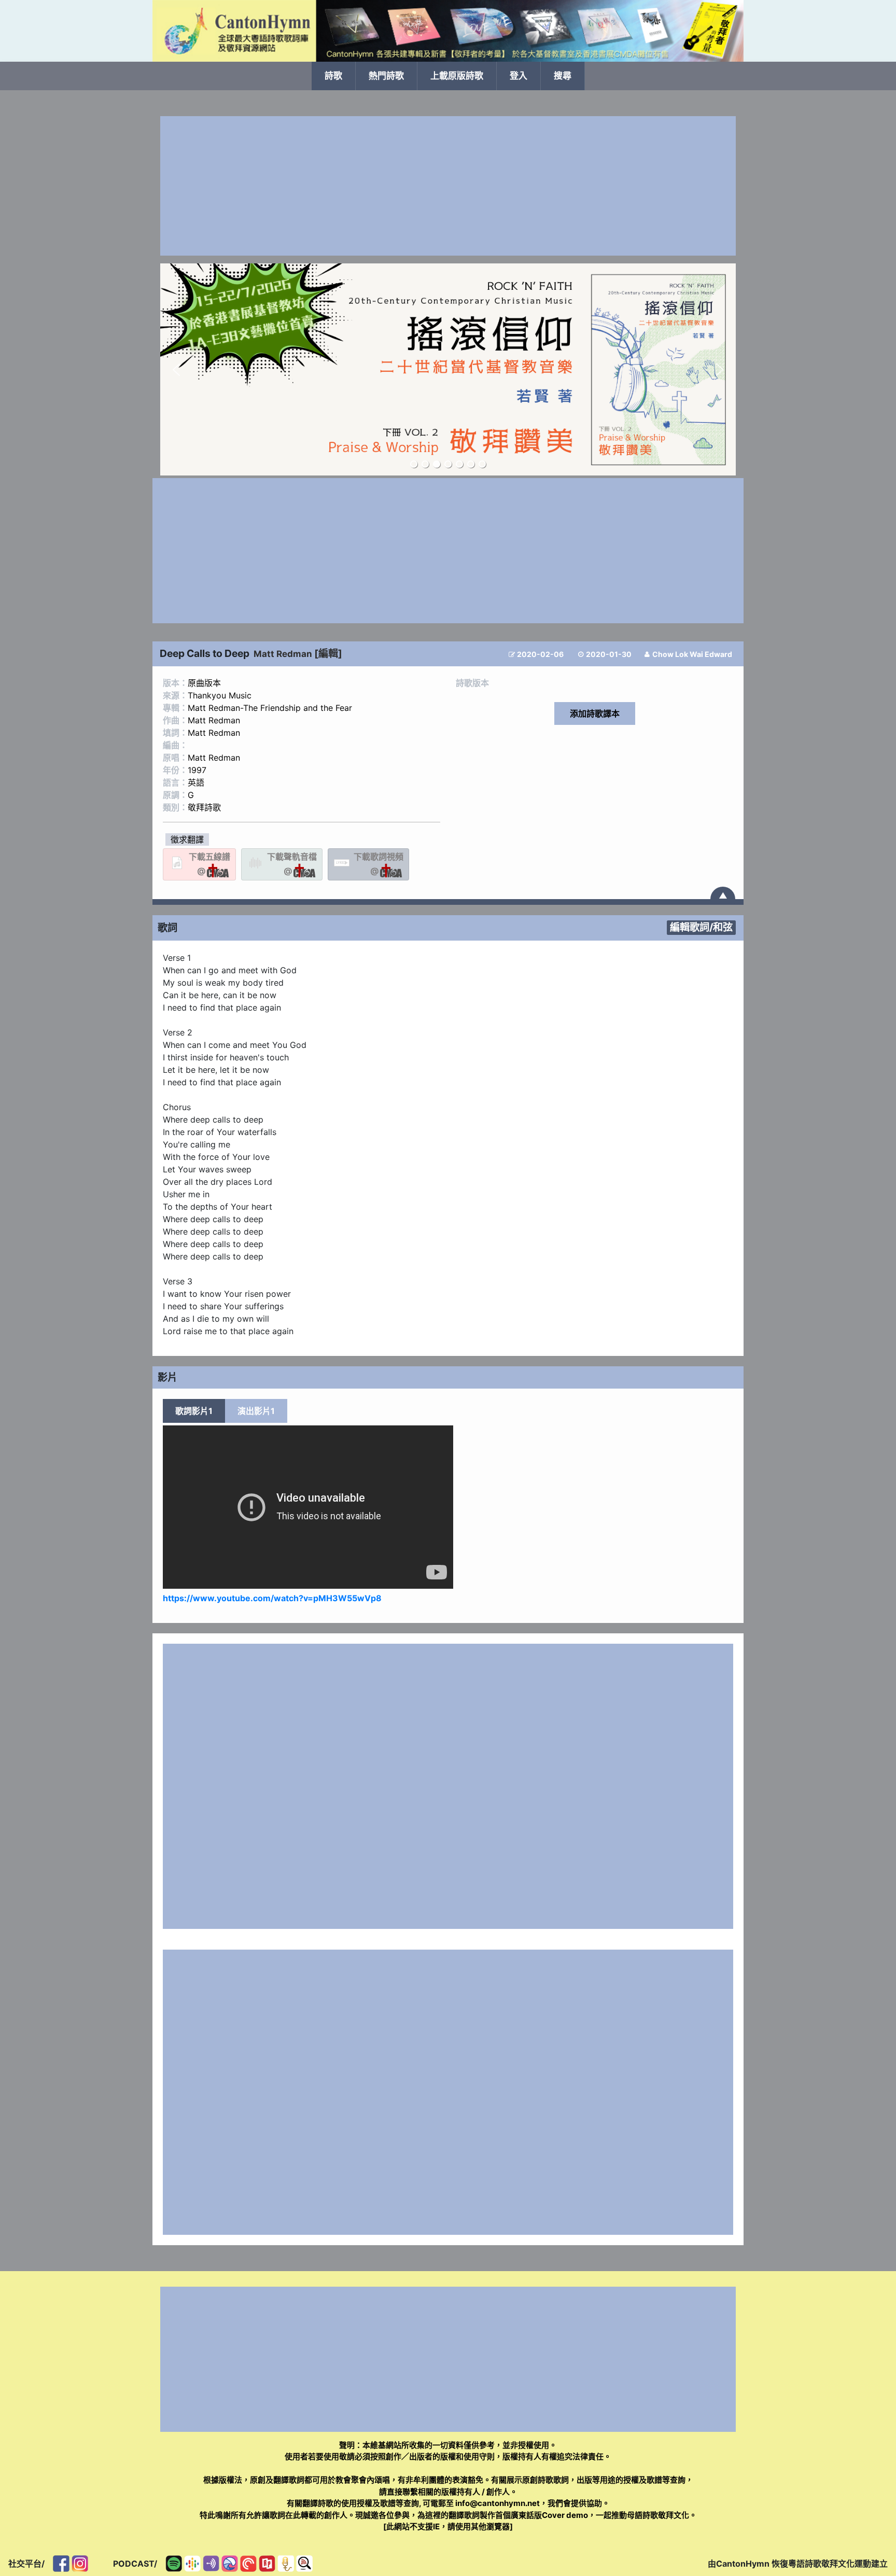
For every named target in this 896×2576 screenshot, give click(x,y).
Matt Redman (283, 654)
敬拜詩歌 (204, 807)
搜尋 (563, 76)
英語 (196, 782)
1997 (197, 770)
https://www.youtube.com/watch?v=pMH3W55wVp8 (272, 1598)
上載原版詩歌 (457, 76)
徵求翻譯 (187, 839)
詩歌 (333, 76)
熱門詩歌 (386, 76)
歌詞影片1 (194, 1411)
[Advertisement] (448, 186)
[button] (176, 370)
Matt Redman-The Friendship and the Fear (270, 708)
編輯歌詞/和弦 (701, 927)
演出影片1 (256, 1411)
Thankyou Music (220, 695)
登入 (519, 76)
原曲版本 (204, 683)
